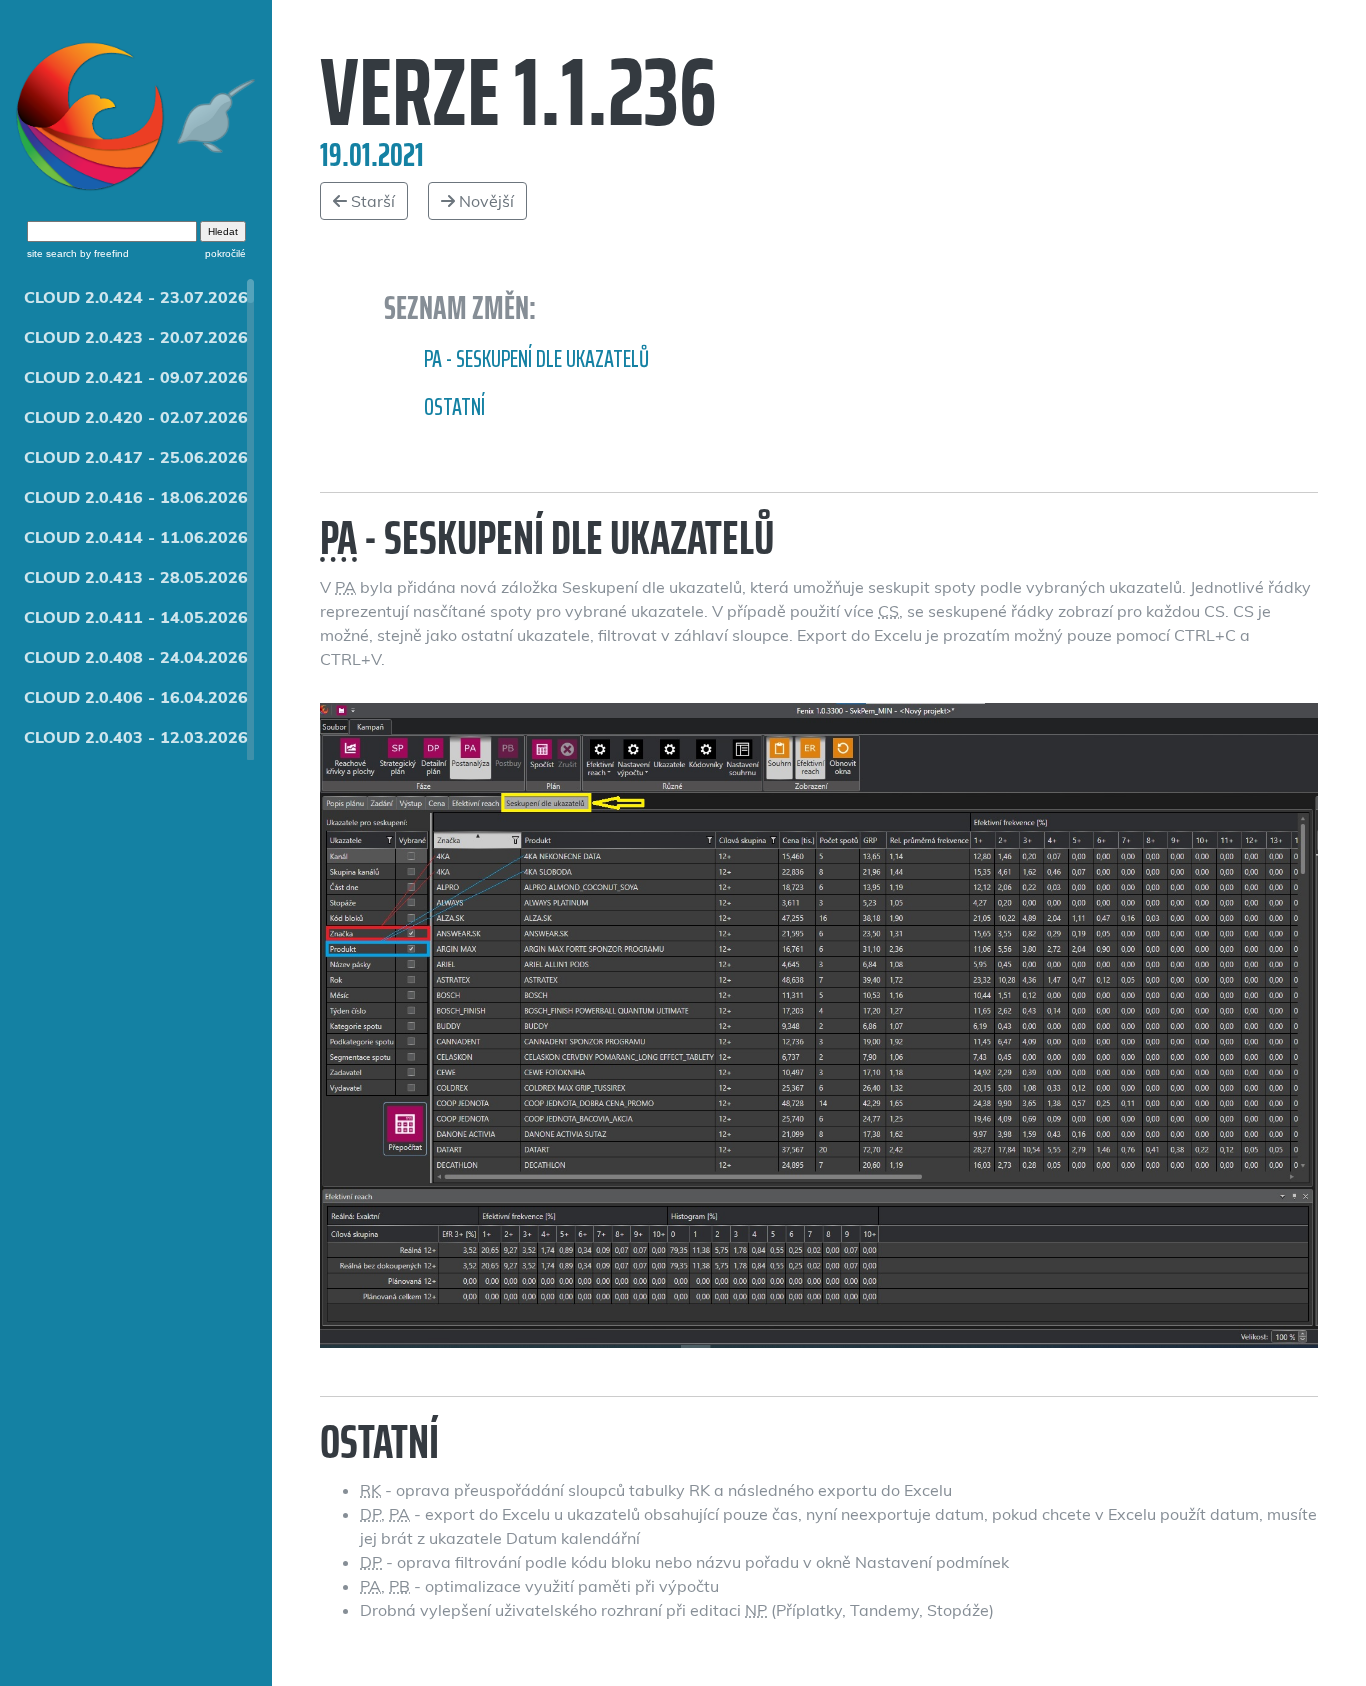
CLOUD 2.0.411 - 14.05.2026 (136, 617)
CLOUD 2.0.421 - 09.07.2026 (136, 377)
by (103, 253)
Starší (371, 201)
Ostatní (454, 407)
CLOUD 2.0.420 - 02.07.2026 (136, 417)
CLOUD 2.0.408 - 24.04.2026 (136, 657)
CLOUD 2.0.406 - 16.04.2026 (136, 697)
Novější (484, 201)
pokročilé (225, 253)
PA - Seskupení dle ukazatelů (536, 359)
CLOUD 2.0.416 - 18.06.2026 (136, 497)
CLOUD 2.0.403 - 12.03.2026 (136, 737)
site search (52, 253)
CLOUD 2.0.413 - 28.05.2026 (136, 577)
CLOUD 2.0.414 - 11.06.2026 (136, 537)
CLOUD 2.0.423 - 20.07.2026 (136, 337)
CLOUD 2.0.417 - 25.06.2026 (136, 457)
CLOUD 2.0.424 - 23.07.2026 (136, 297)
